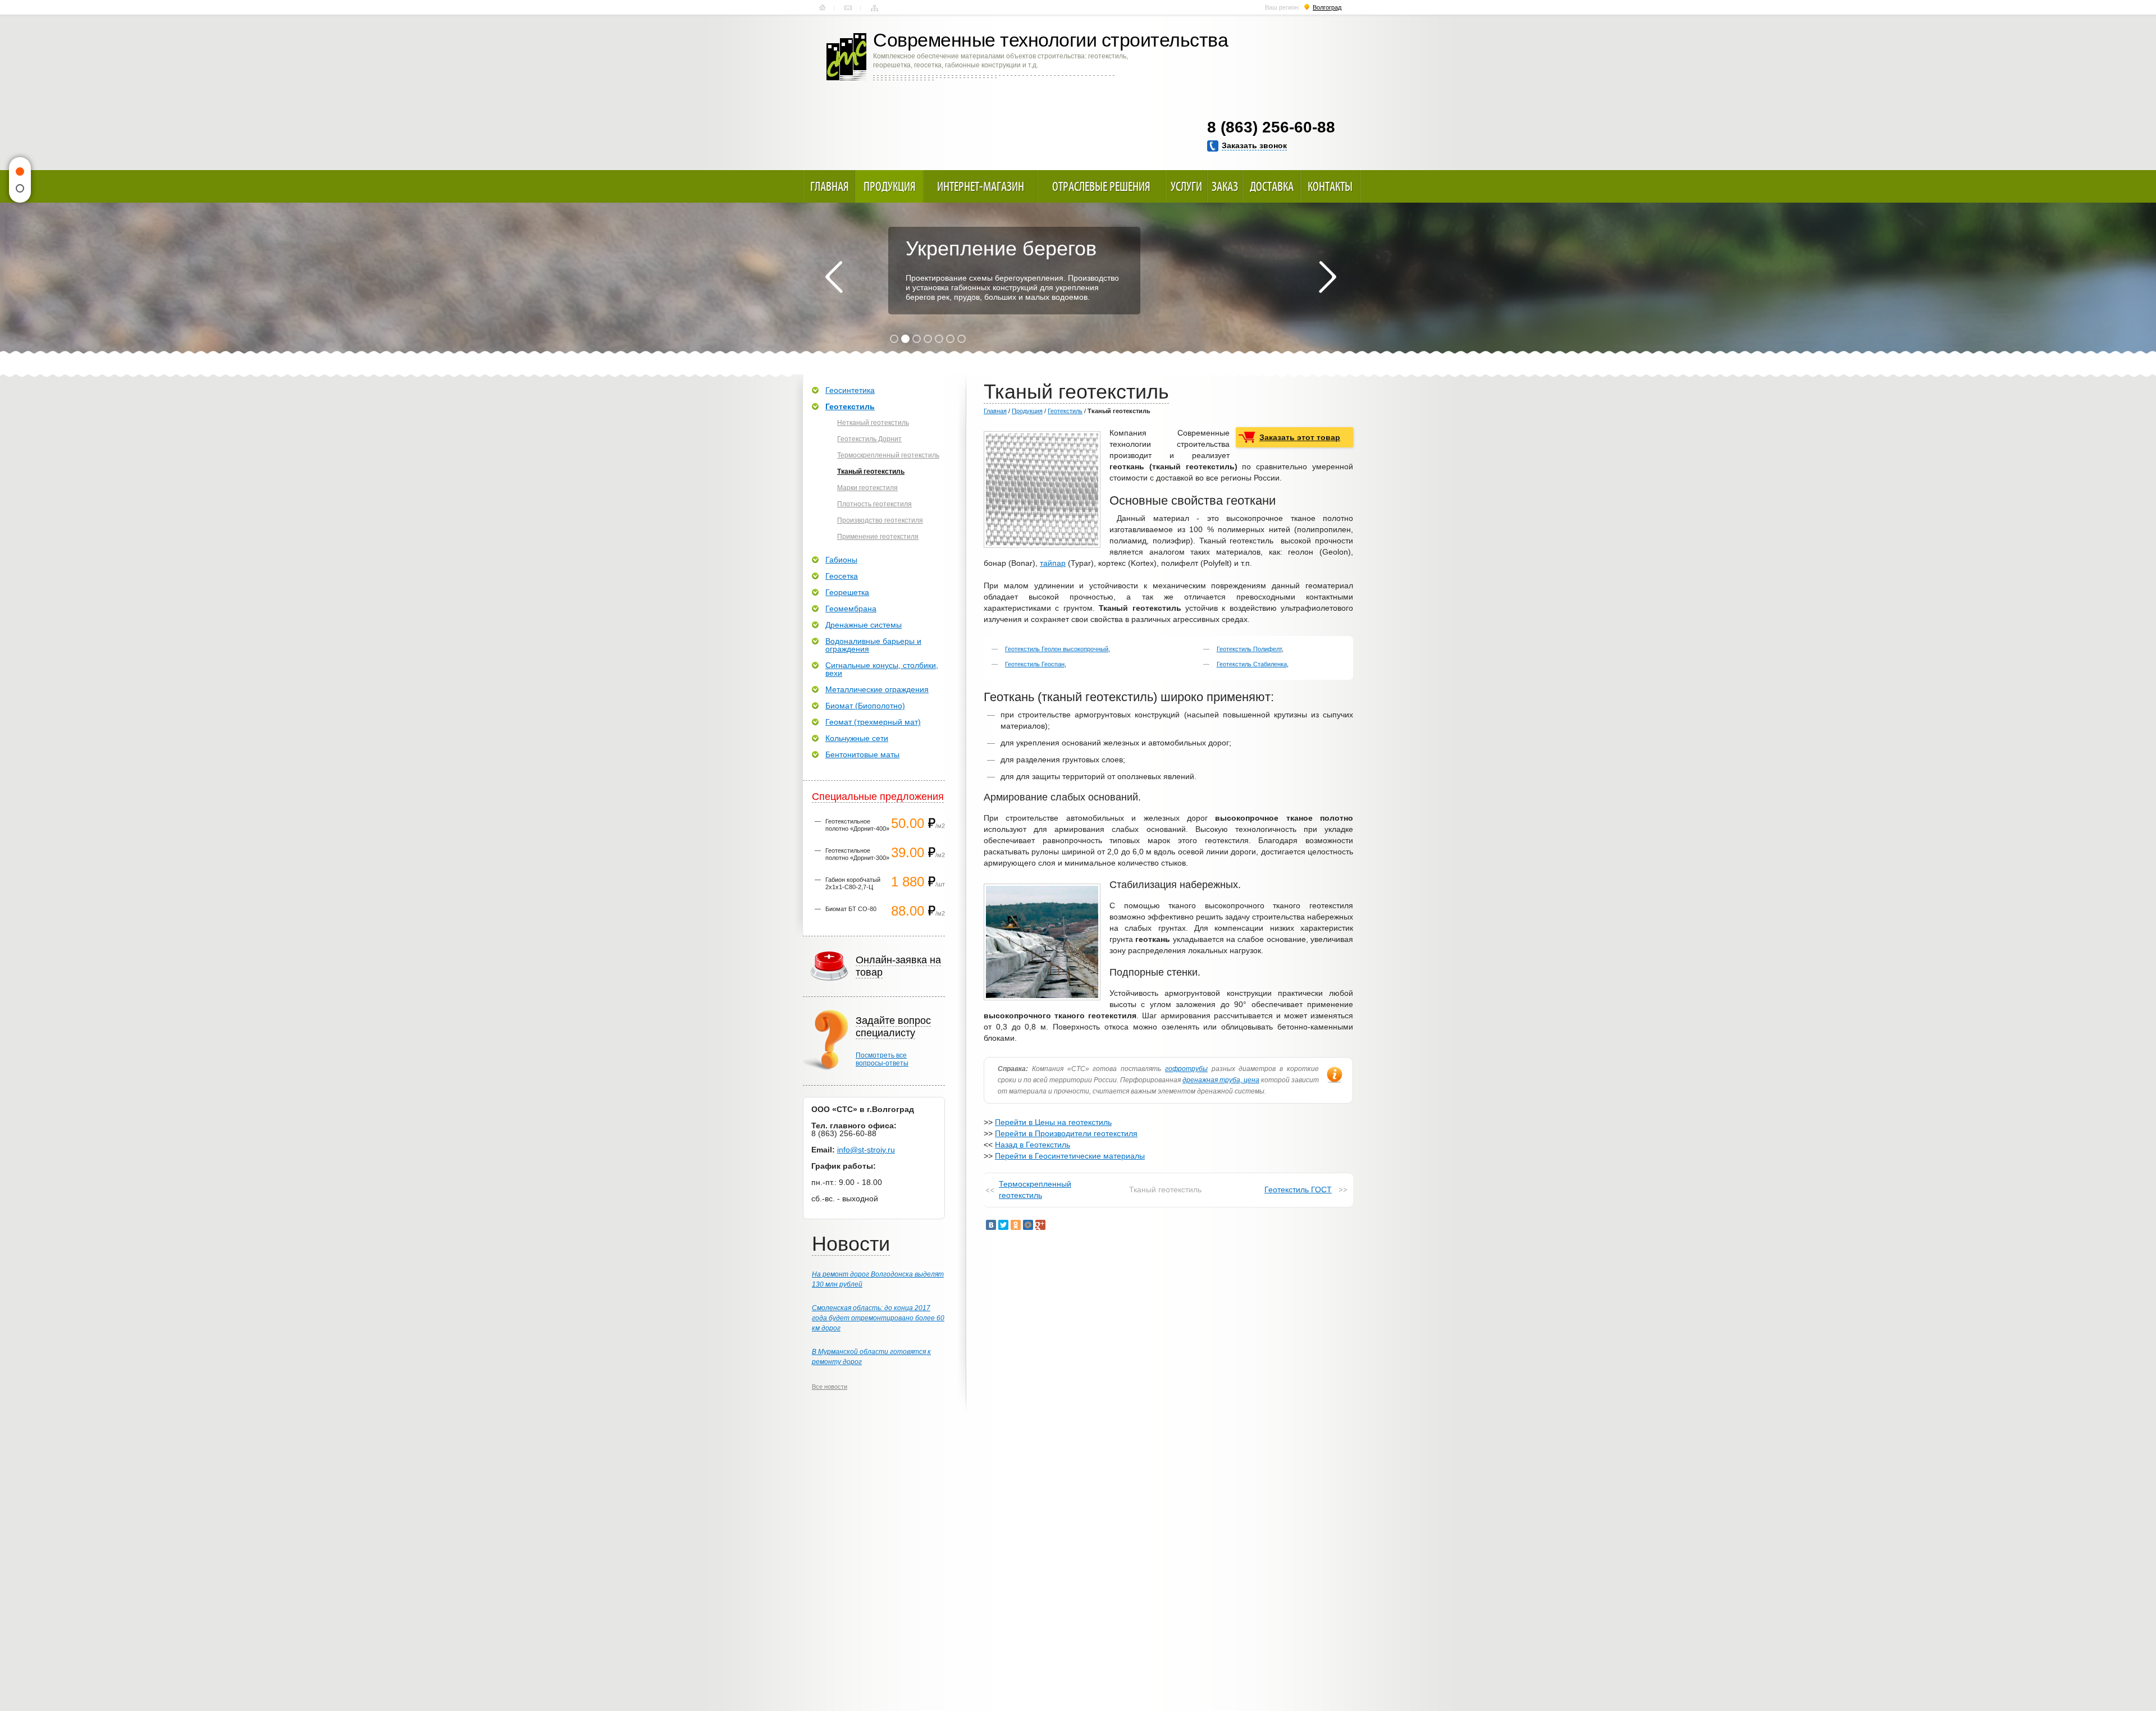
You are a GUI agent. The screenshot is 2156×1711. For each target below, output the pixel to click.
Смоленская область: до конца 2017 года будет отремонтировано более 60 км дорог (878, 1318)
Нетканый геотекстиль (873, 423)
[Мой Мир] (1028, 1225)
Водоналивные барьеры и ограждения (873, 645)
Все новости (830, 1387)
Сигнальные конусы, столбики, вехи (882, 669)
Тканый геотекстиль (871, 472)
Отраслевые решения (1101, 186)
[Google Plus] (1040, 1225)
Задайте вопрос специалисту (893, 1027)
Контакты (848, 8)
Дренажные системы (864, 625)
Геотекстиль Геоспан (1035, 664)
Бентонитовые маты (862, 754)
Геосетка (842, 576)
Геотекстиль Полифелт (1249, 649)
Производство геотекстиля (880, 520)
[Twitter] (1003, 1225)
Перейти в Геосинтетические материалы (1070, 1156)
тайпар (1053, 563)
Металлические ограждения (877, 689)
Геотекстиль (1065, 411)
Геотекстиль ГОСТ (1298, 1190)
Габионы (841, 560)
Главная (822, 8)
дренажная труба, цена (1221, 1080)
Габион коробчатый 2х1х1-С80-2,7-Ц (853, 883)
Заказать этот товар (1300, 437)
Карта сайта (874, 8)
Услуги (1186, 186)
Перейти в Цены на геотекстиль (1053, 1122)
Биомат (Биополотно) (865, 706)
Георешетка (847, 592)
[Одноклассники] (1016, 1225)
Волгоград (1327, 7)
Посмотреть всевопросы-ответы (882, 1059)
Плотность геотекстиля (874, 504)
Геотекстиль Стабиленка (1252, 664)
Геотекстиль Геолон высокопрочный (1057, 649)
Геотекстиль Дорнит (869, 439)
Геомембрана (851, 609)
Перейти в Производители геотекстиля (1066, 1133)
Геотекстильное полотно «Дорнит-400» (857, 825)
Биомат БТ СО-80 (851, 909)
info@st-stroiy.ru (866, 1150)
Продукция (890, 186)
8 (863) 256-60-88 (1271, 127)
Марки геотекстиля (867, 488)
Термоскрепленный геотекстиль (1035, 1190)
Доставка (1272, 186)
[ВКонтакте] (991, 1225)
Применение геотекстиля (878, 537)
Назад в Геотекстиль (1033, 1145)
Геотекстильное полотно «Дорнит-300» (857, 854)
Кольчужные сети (857, 738)
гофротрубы (1186, 1069)
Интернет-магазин (981, 186)
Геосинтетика (850, 390)
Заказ (1225, 186)
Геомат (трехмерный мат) (873, 722)
